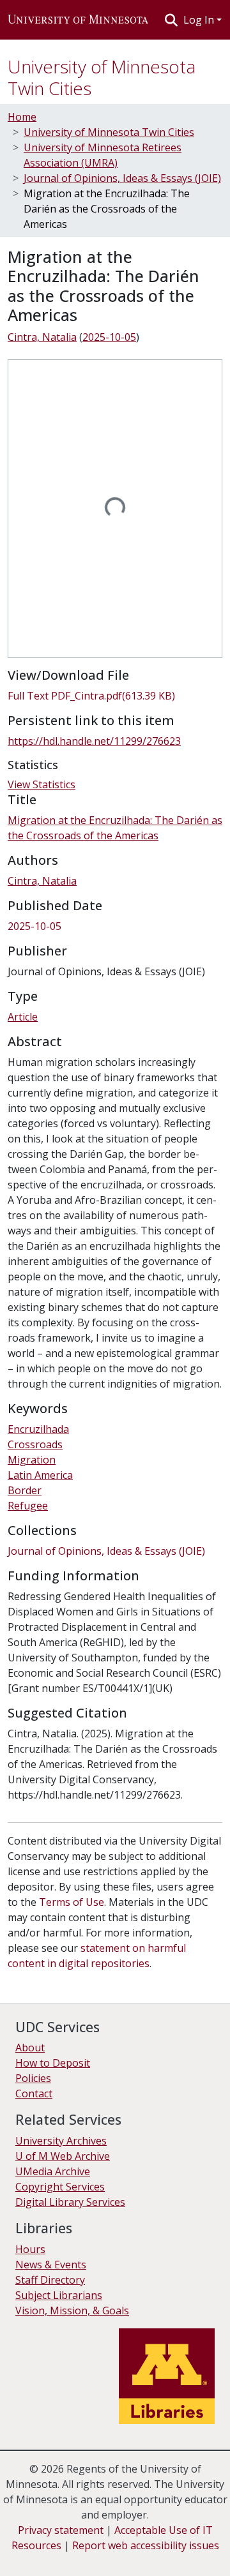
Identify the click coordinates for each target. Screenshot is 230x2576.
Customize (135, 2557)
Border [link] (25, 1490)
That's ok (33, 2557)
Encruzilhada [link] (38, 1429)
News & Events (51, 2265)
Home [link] (22, 117)
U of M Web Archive (63, 2156)
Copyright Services (60, 2187)
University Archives (61, 2141)
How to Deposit (53, 2063)
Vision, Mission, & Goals (72, 2310)
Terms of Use (72, 1902)
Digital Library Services (70, 2202)
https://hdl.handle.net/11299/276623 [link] (94, 741)
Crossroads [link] (35, 1444)
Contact (34, 2093)
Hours (30, 2249)
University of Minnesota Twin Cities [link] (109, 132)
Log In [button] (200, 20)
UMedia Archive (53, 2171)
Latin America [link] (40, 1475)
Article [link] (23, 1017)
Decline (82, 2557)
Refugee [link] (28, 1506)
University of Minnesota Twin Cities (102, 77)
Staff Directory (50, 2280)
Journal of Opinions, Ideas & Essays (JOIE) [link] (122, 178)
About (30, 2048)
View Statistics (42, 784)
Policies (33, 2078)
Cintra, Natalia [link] (42, 337)
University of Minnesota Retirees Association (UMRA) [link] (103, 155)
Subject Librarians (59, 2295)
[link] (115, 696)
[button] (78, 20)
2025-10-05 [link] (109, 337)
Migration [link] (32, 1460)
